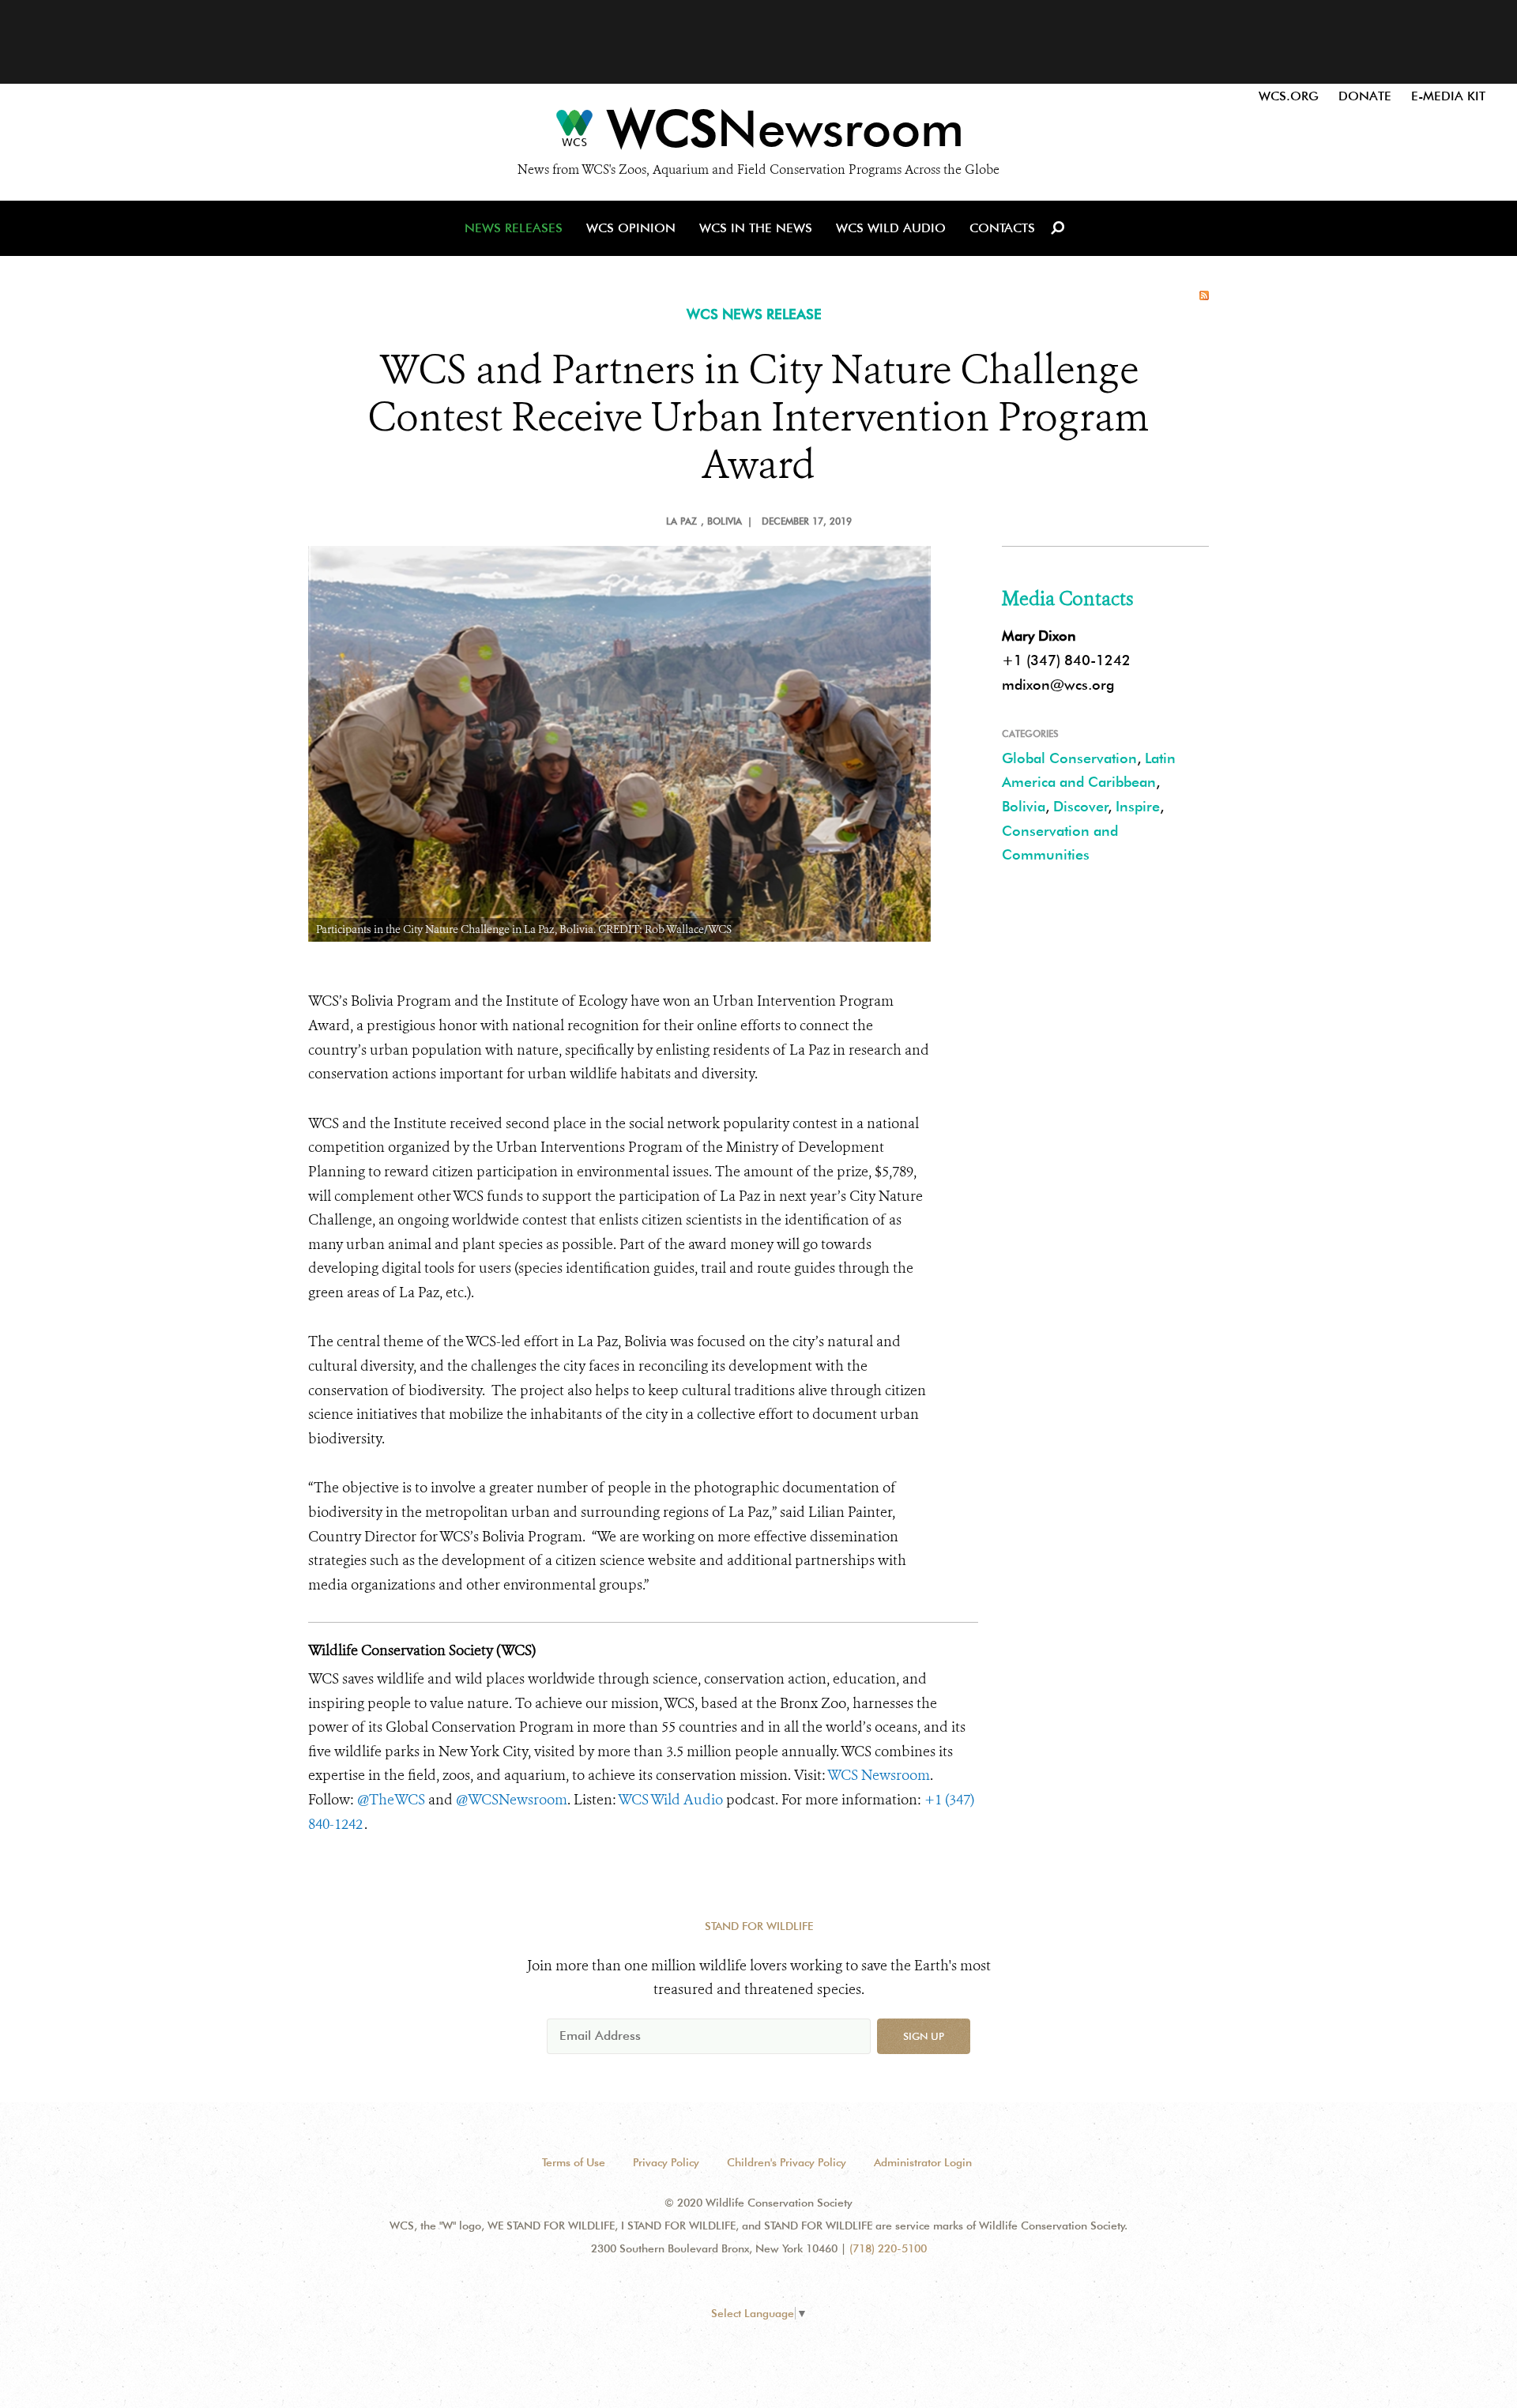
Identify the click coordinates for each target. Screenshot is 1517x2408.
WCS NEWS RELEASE (754, 314)
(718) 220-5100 (888, 2248)
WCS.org (1289, 96)
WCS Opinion (631, 228)
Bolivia (1024, 806)
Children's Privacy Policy (787, 2162)
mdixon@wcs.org (1058, 685)
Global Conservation (1069, 758)
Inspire (1138, 806)
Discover (1081, 806)
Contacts (1002, 228)
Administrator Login (923, 2162)
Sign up (924, 2036)
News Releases (514, 228)
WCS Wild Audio (891, 228)
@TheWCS (391, 1800)
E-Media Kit (1448, 96)
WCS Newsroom (879, 1775)
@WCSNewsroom (512, 1800)
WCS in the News (756, 228)
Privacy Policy (666, 2162)
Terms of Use (574, 2162)
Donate (1365, 96)
